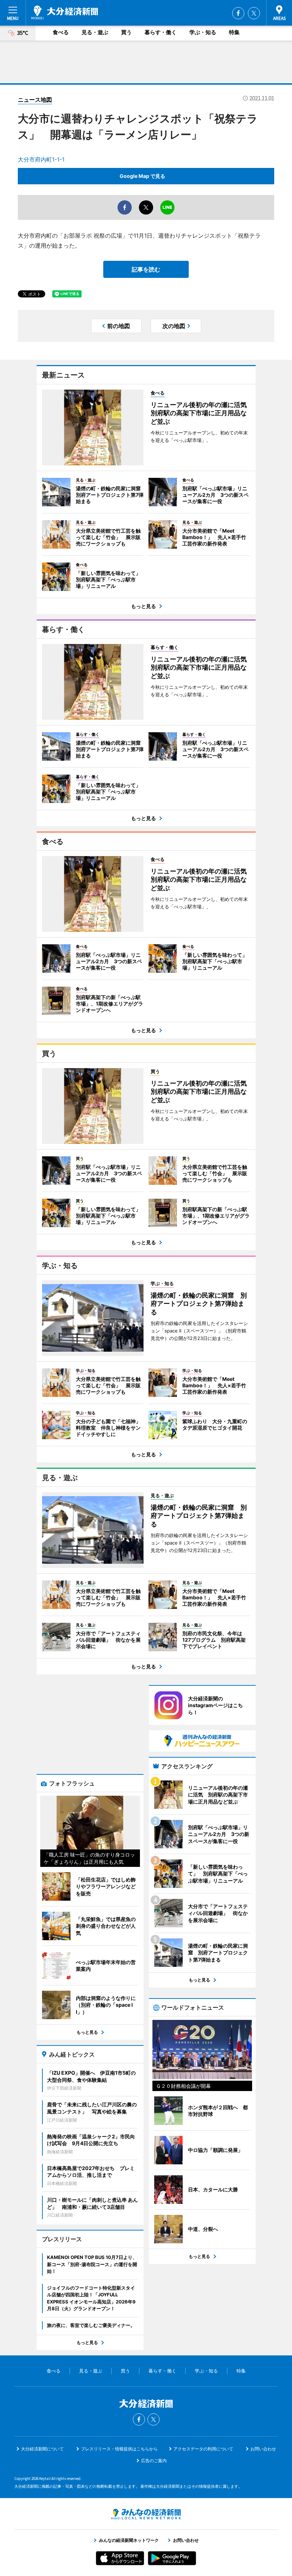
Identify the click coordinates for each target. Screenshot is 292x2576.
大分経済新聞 (65, 12)
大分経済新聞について (42, 2449)
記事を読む (146, 269)
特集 (234, 32)
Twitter (254, 13)
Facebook (238, 13)
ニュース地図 (35, 100)
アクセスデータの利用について (203, 2449)
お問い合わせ (263, 2449)
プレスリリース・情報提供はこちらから (119, 2449)
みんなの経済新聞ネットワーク (146, 2514)
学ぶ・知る (203, 32)
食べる (61, 32)
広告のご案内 (154, 2461)
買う (126, 32)
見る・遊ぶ (95, 32)
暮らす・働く (161, 32)
